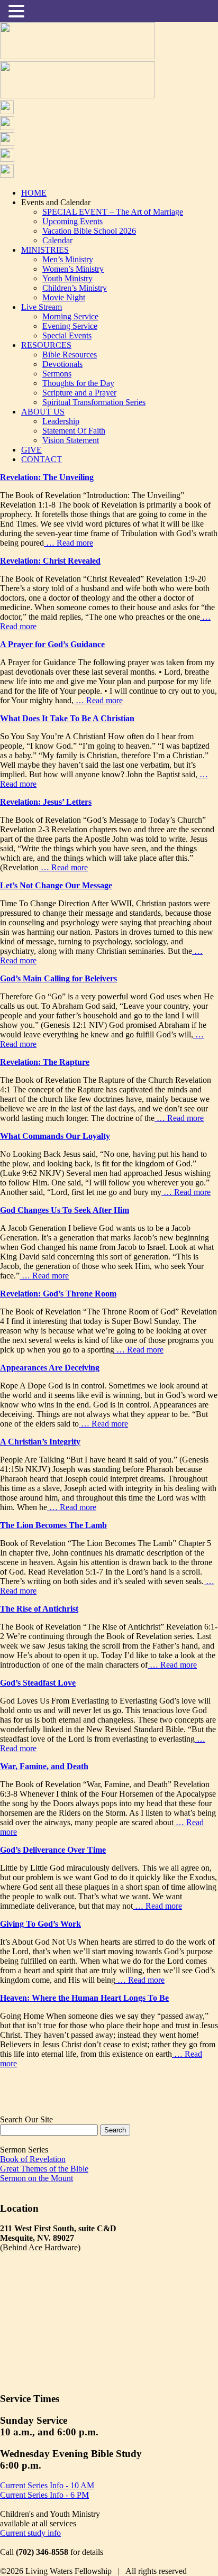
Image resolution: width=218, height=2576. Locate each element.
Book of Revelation (33, 2159)
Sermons (57, 374)
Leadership (61, 421)
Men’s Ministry (68, 259)
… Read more (69, 543)
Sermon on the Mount (37, 2178)
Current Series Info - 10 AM (47, 2485)
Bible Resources (70, 355)
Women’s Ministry (73, 269)
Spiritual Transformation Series (94, 402)
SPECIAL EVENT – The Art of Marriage (113, 212)
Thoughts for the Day (78, 383)
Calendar (57, 240)
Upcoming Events (72, 221)
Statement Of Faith (74, 431)
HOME (34, 193)
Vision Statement (71, 440)
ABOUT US (43, 412)
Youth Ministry (67, 278)
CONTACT (42, 459)
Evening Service (70, 326)
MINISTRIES (45, 250)
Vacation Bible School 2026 (89, 231)
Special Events (67, 335)
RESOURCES (46, 345)
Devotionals (62, 364)
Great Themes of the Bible (44, 2169)
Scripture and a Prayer (79, 393)
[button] (18, 11)
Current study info (30, 2533)
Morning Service (70, 316)
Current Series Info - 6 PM (44, 2495)
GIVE (31, 450)
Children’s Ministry (75, 288)
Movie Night (64, 297)
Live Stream (42, 307)
